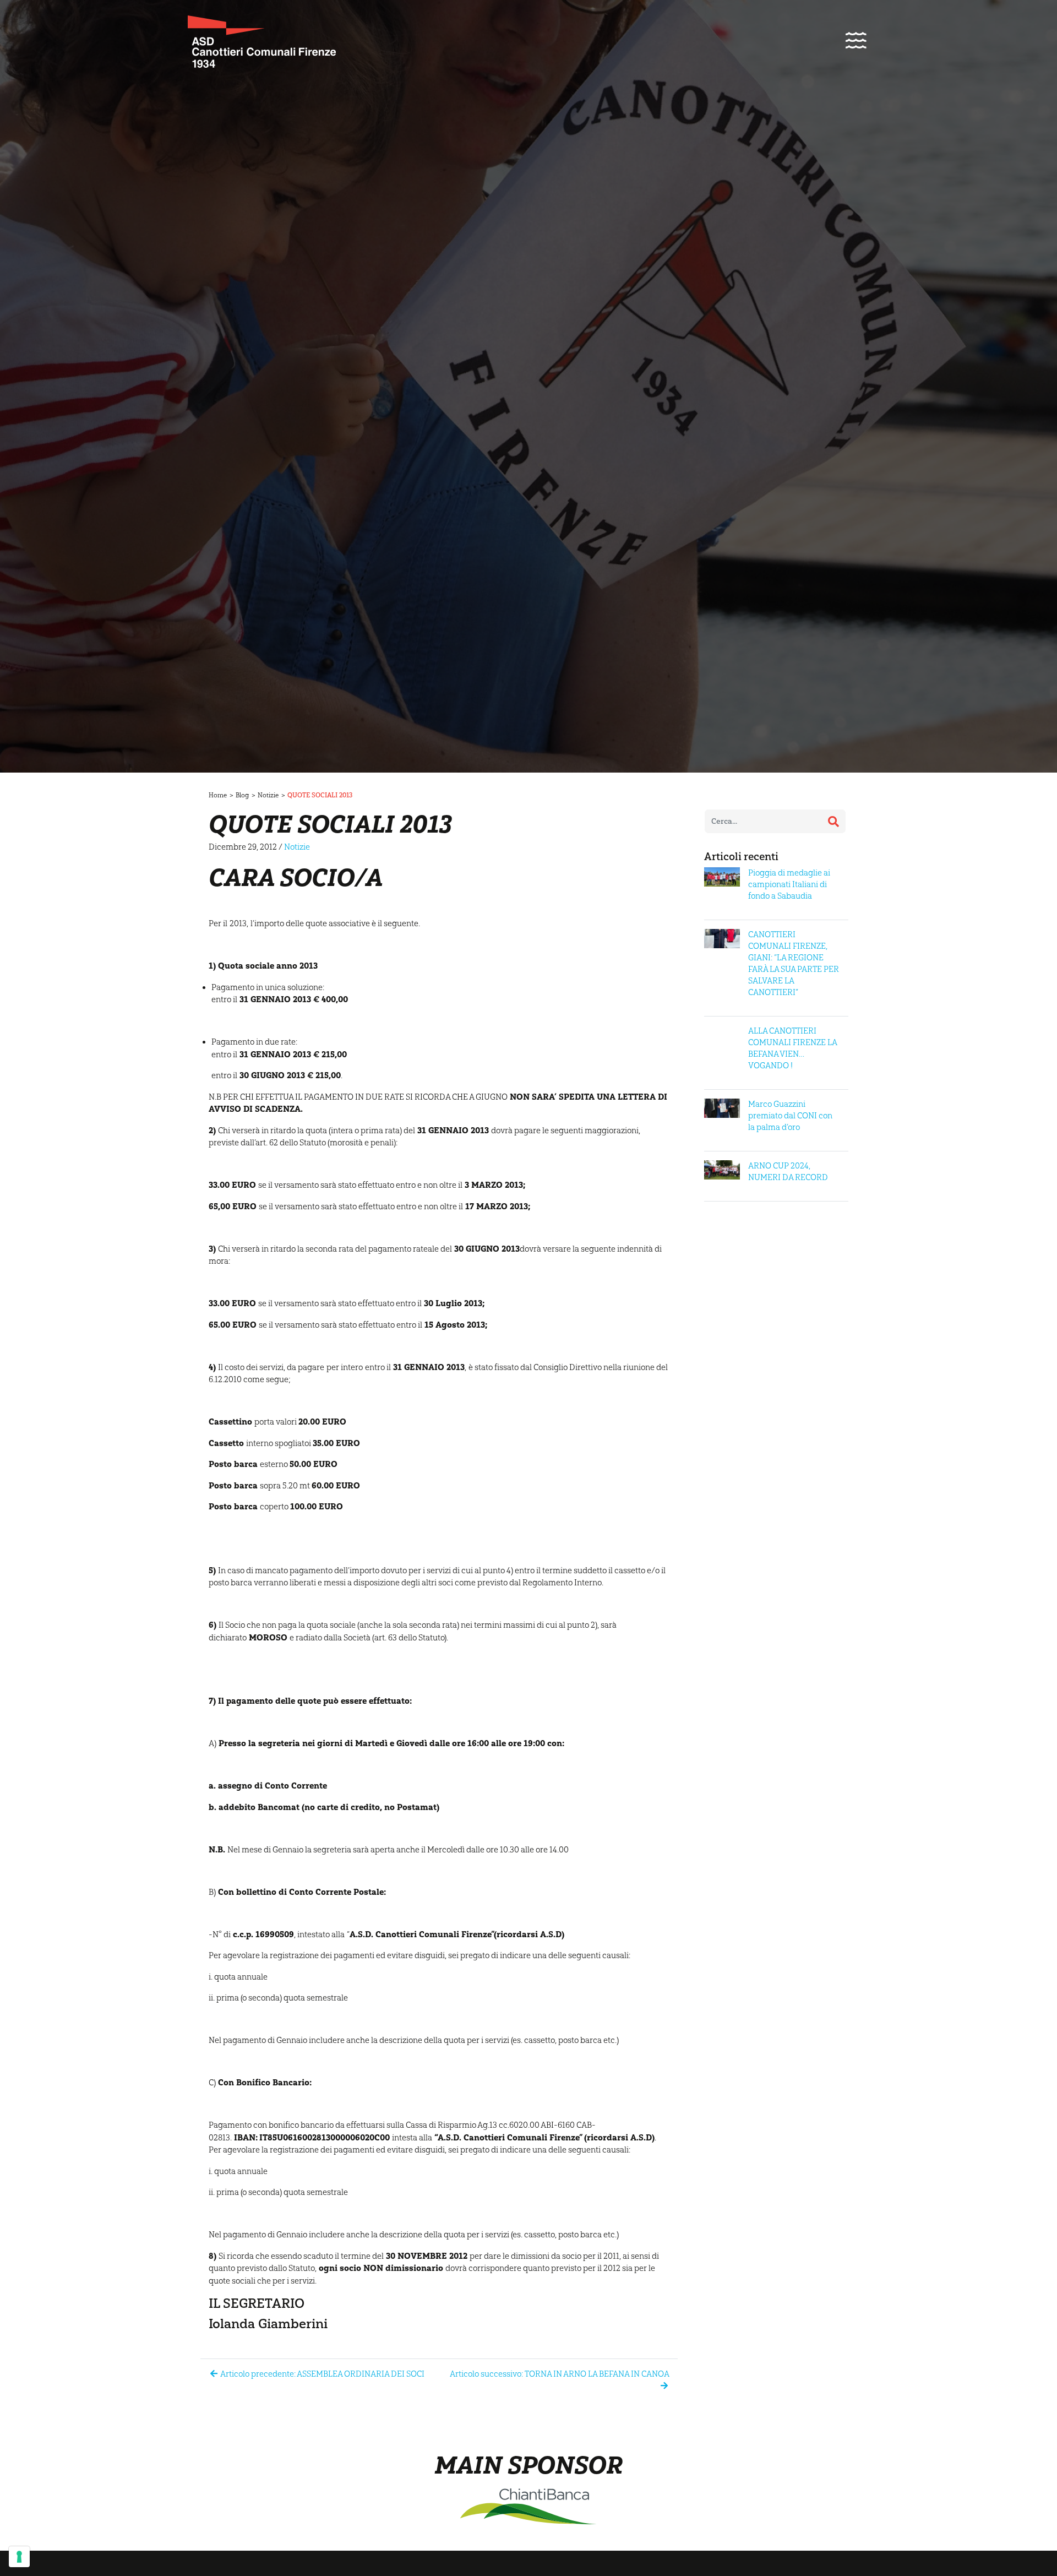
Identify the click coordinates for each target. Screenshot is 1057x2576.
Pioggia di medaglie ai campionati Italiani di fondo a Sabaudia (789, 884)
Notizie (268, 795)
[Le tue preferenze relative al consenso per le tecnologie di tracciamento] (19, 2557)
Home (218, 795)
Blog (242, 795)
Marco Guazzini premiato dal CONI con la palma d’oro (790, 1116)
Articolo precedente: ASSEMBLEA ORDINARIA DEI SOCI (322, 2374)
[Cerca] (833, 822)
